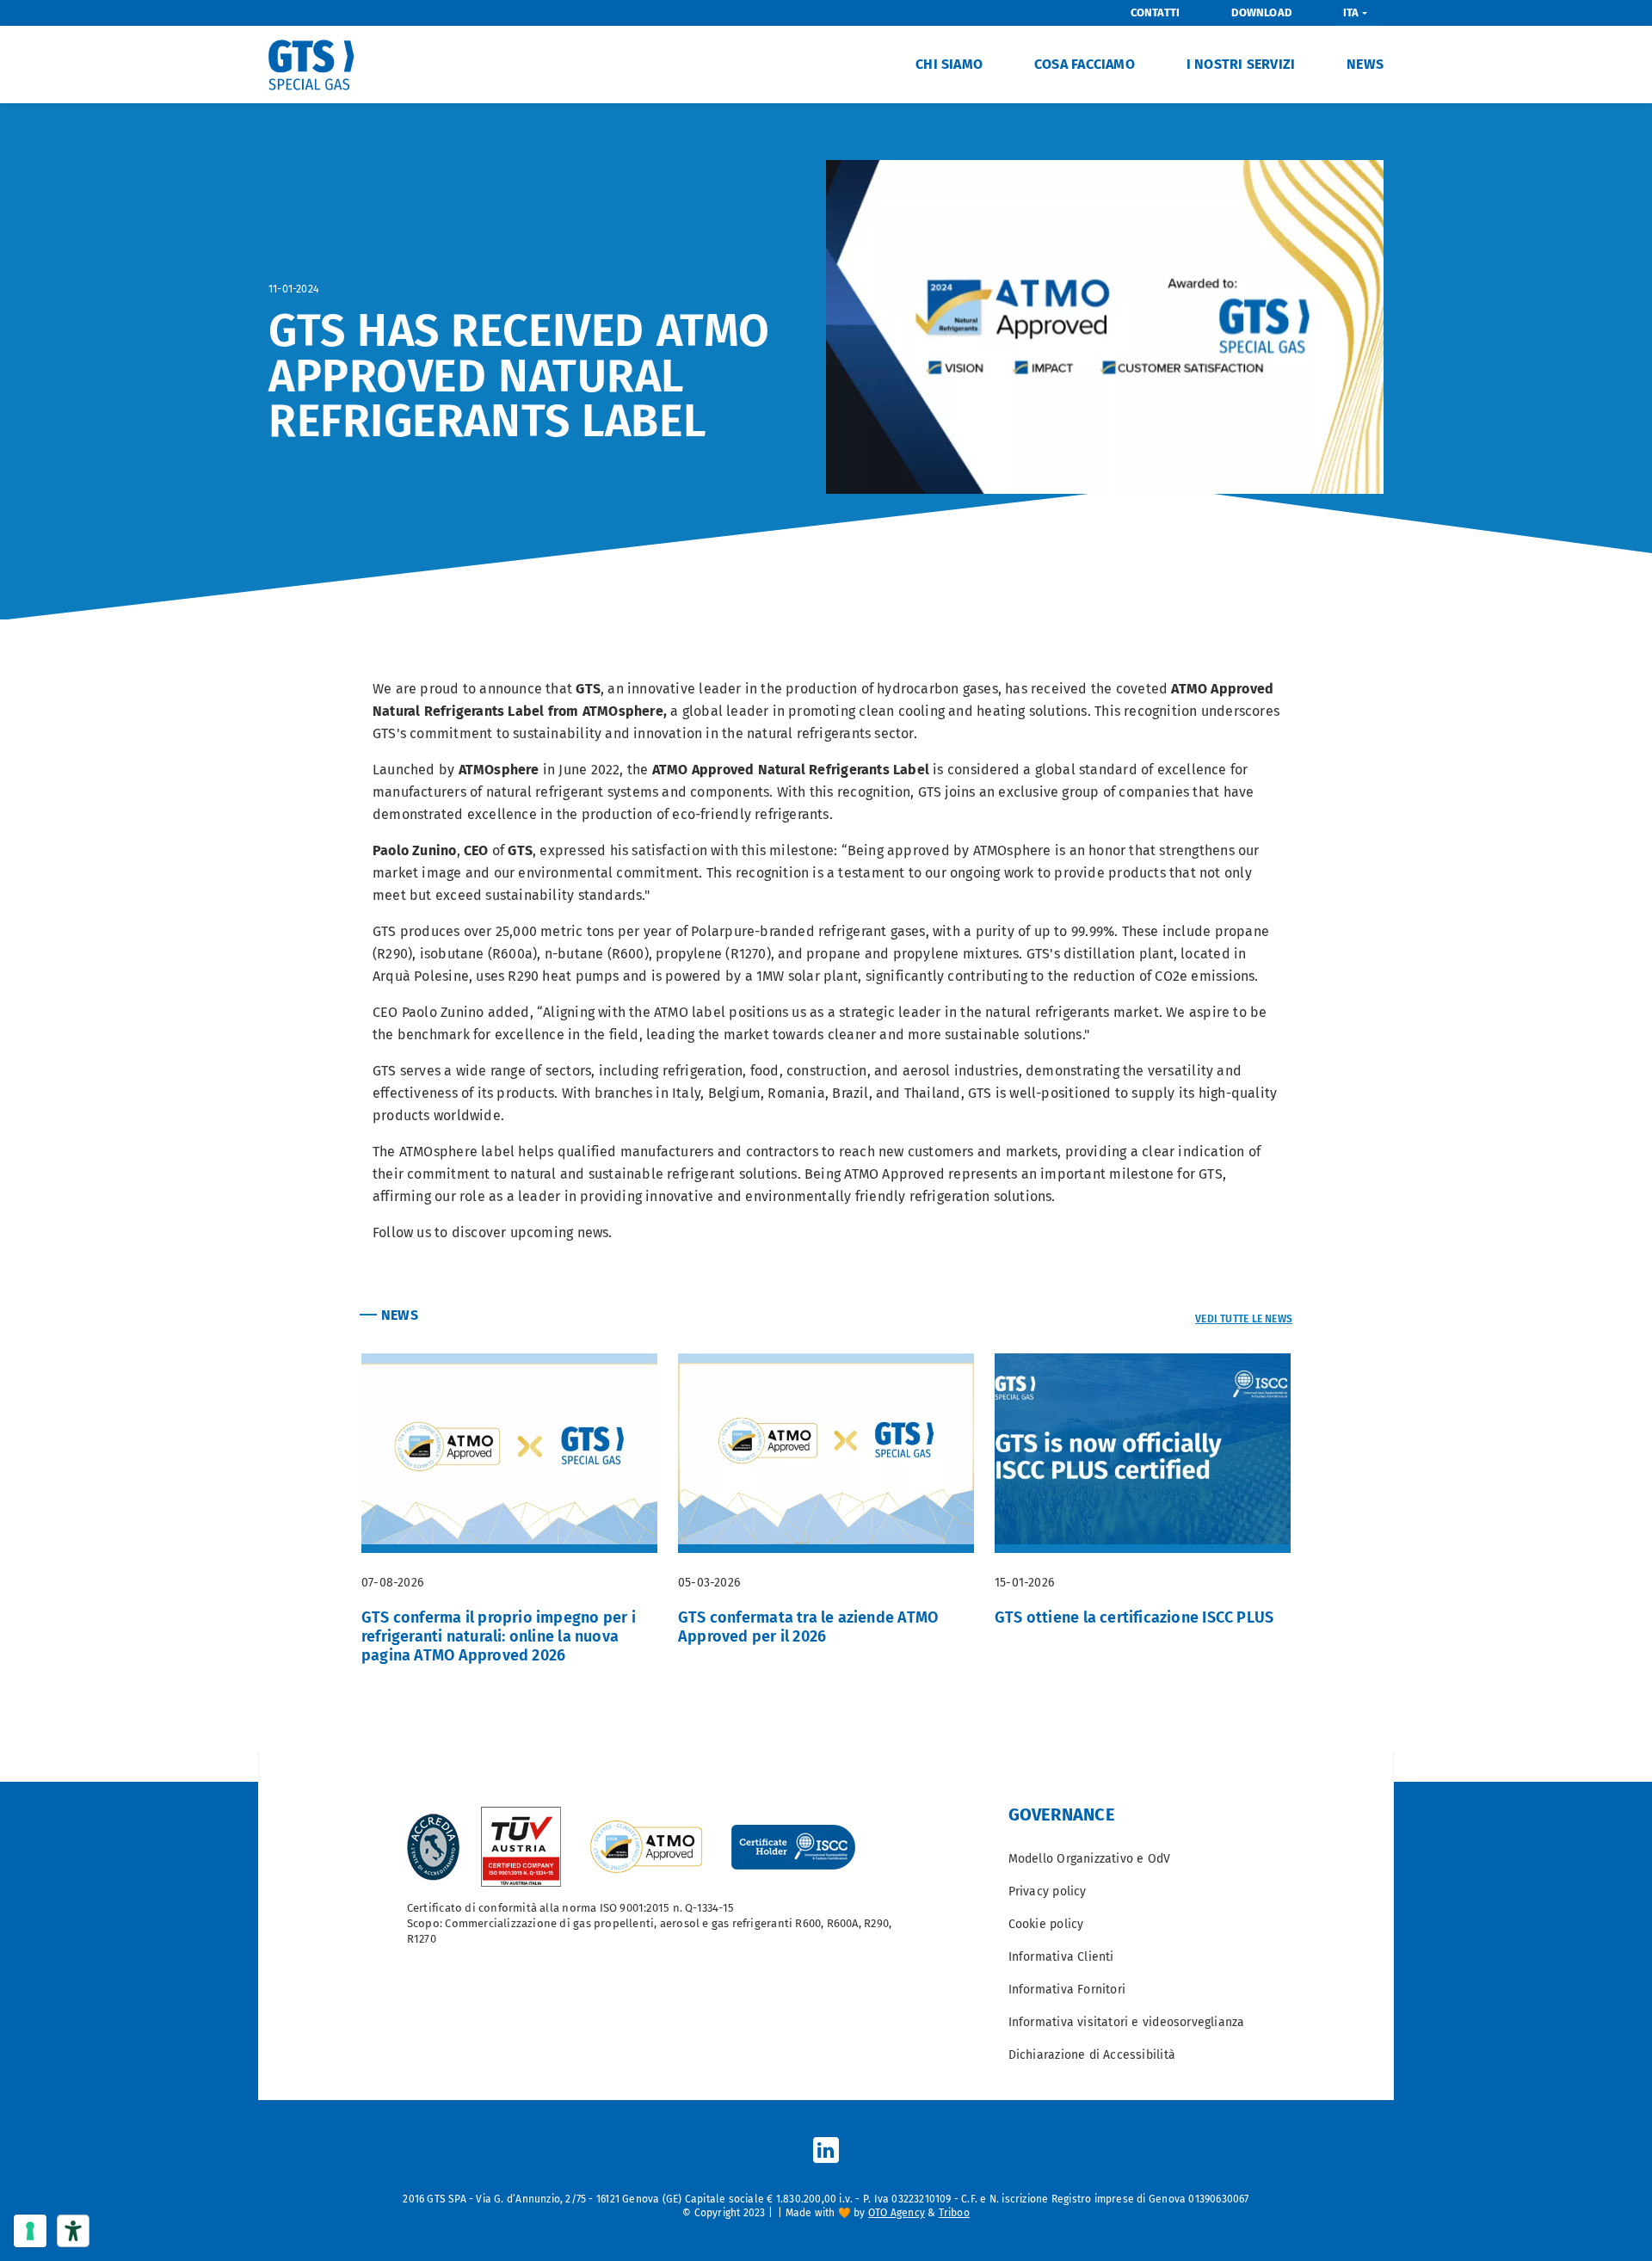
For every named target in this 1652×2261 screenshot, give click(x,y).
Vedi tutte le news (1244, 1319)
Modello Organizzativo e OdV (1090, 1859)
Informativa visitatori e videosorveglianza (1127, 2022)
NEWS (1365, 64)
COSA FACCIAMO (1085, 64)
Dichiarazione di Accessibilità (1092, 2055)
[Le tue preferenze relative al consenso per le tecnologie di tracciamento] (30, 2231)
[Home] (318, 65)
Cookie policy (1046, 1924)
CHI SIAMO (949, 64)
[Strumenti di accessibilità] (73, 2231)
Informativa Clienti (1061, 1957)
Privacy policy (1048, 1891)
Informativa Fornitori (1067, 1990)
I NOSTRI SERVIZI (1241, 64)
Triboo (954, 2213)
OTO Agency (897, 2213)
